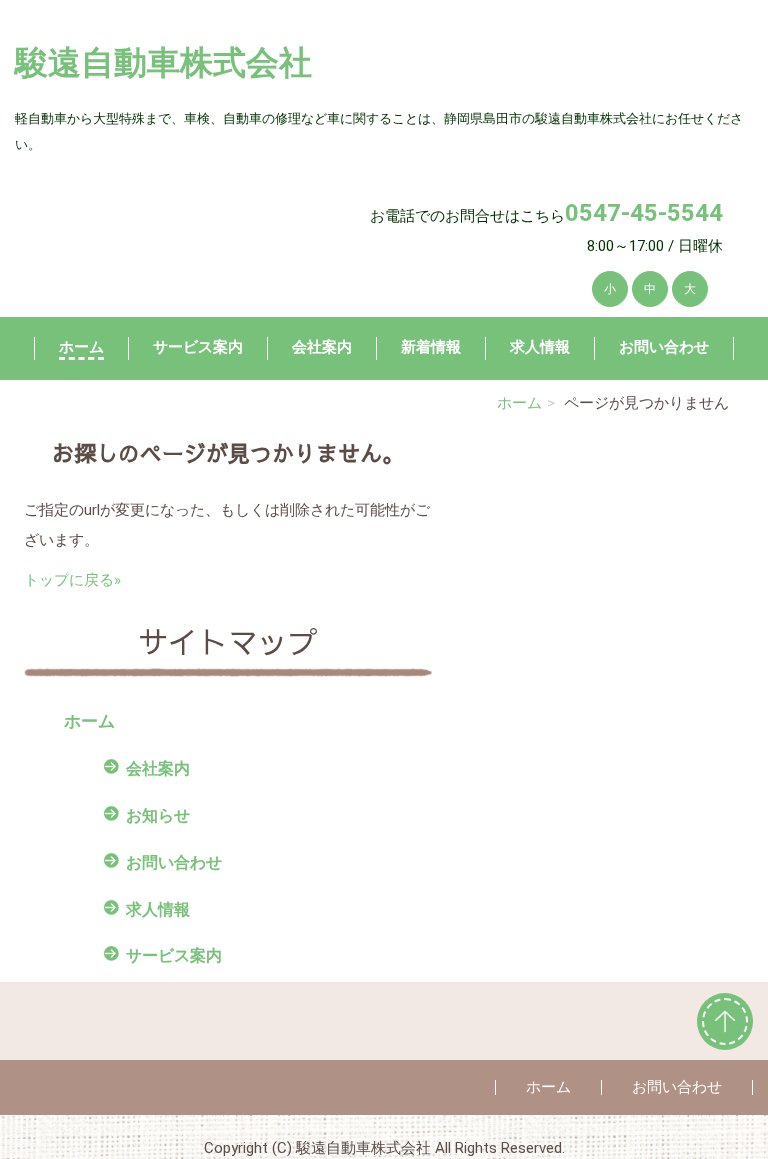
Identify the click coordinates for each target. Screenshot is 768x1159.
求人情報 (540, 347)
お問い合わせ (664, 347)
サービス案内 (198, 347)
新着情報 (431, 347)
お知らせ (158, 815)
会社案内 (322, 347)
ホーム (81, 347)
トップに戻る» (72, 580)
